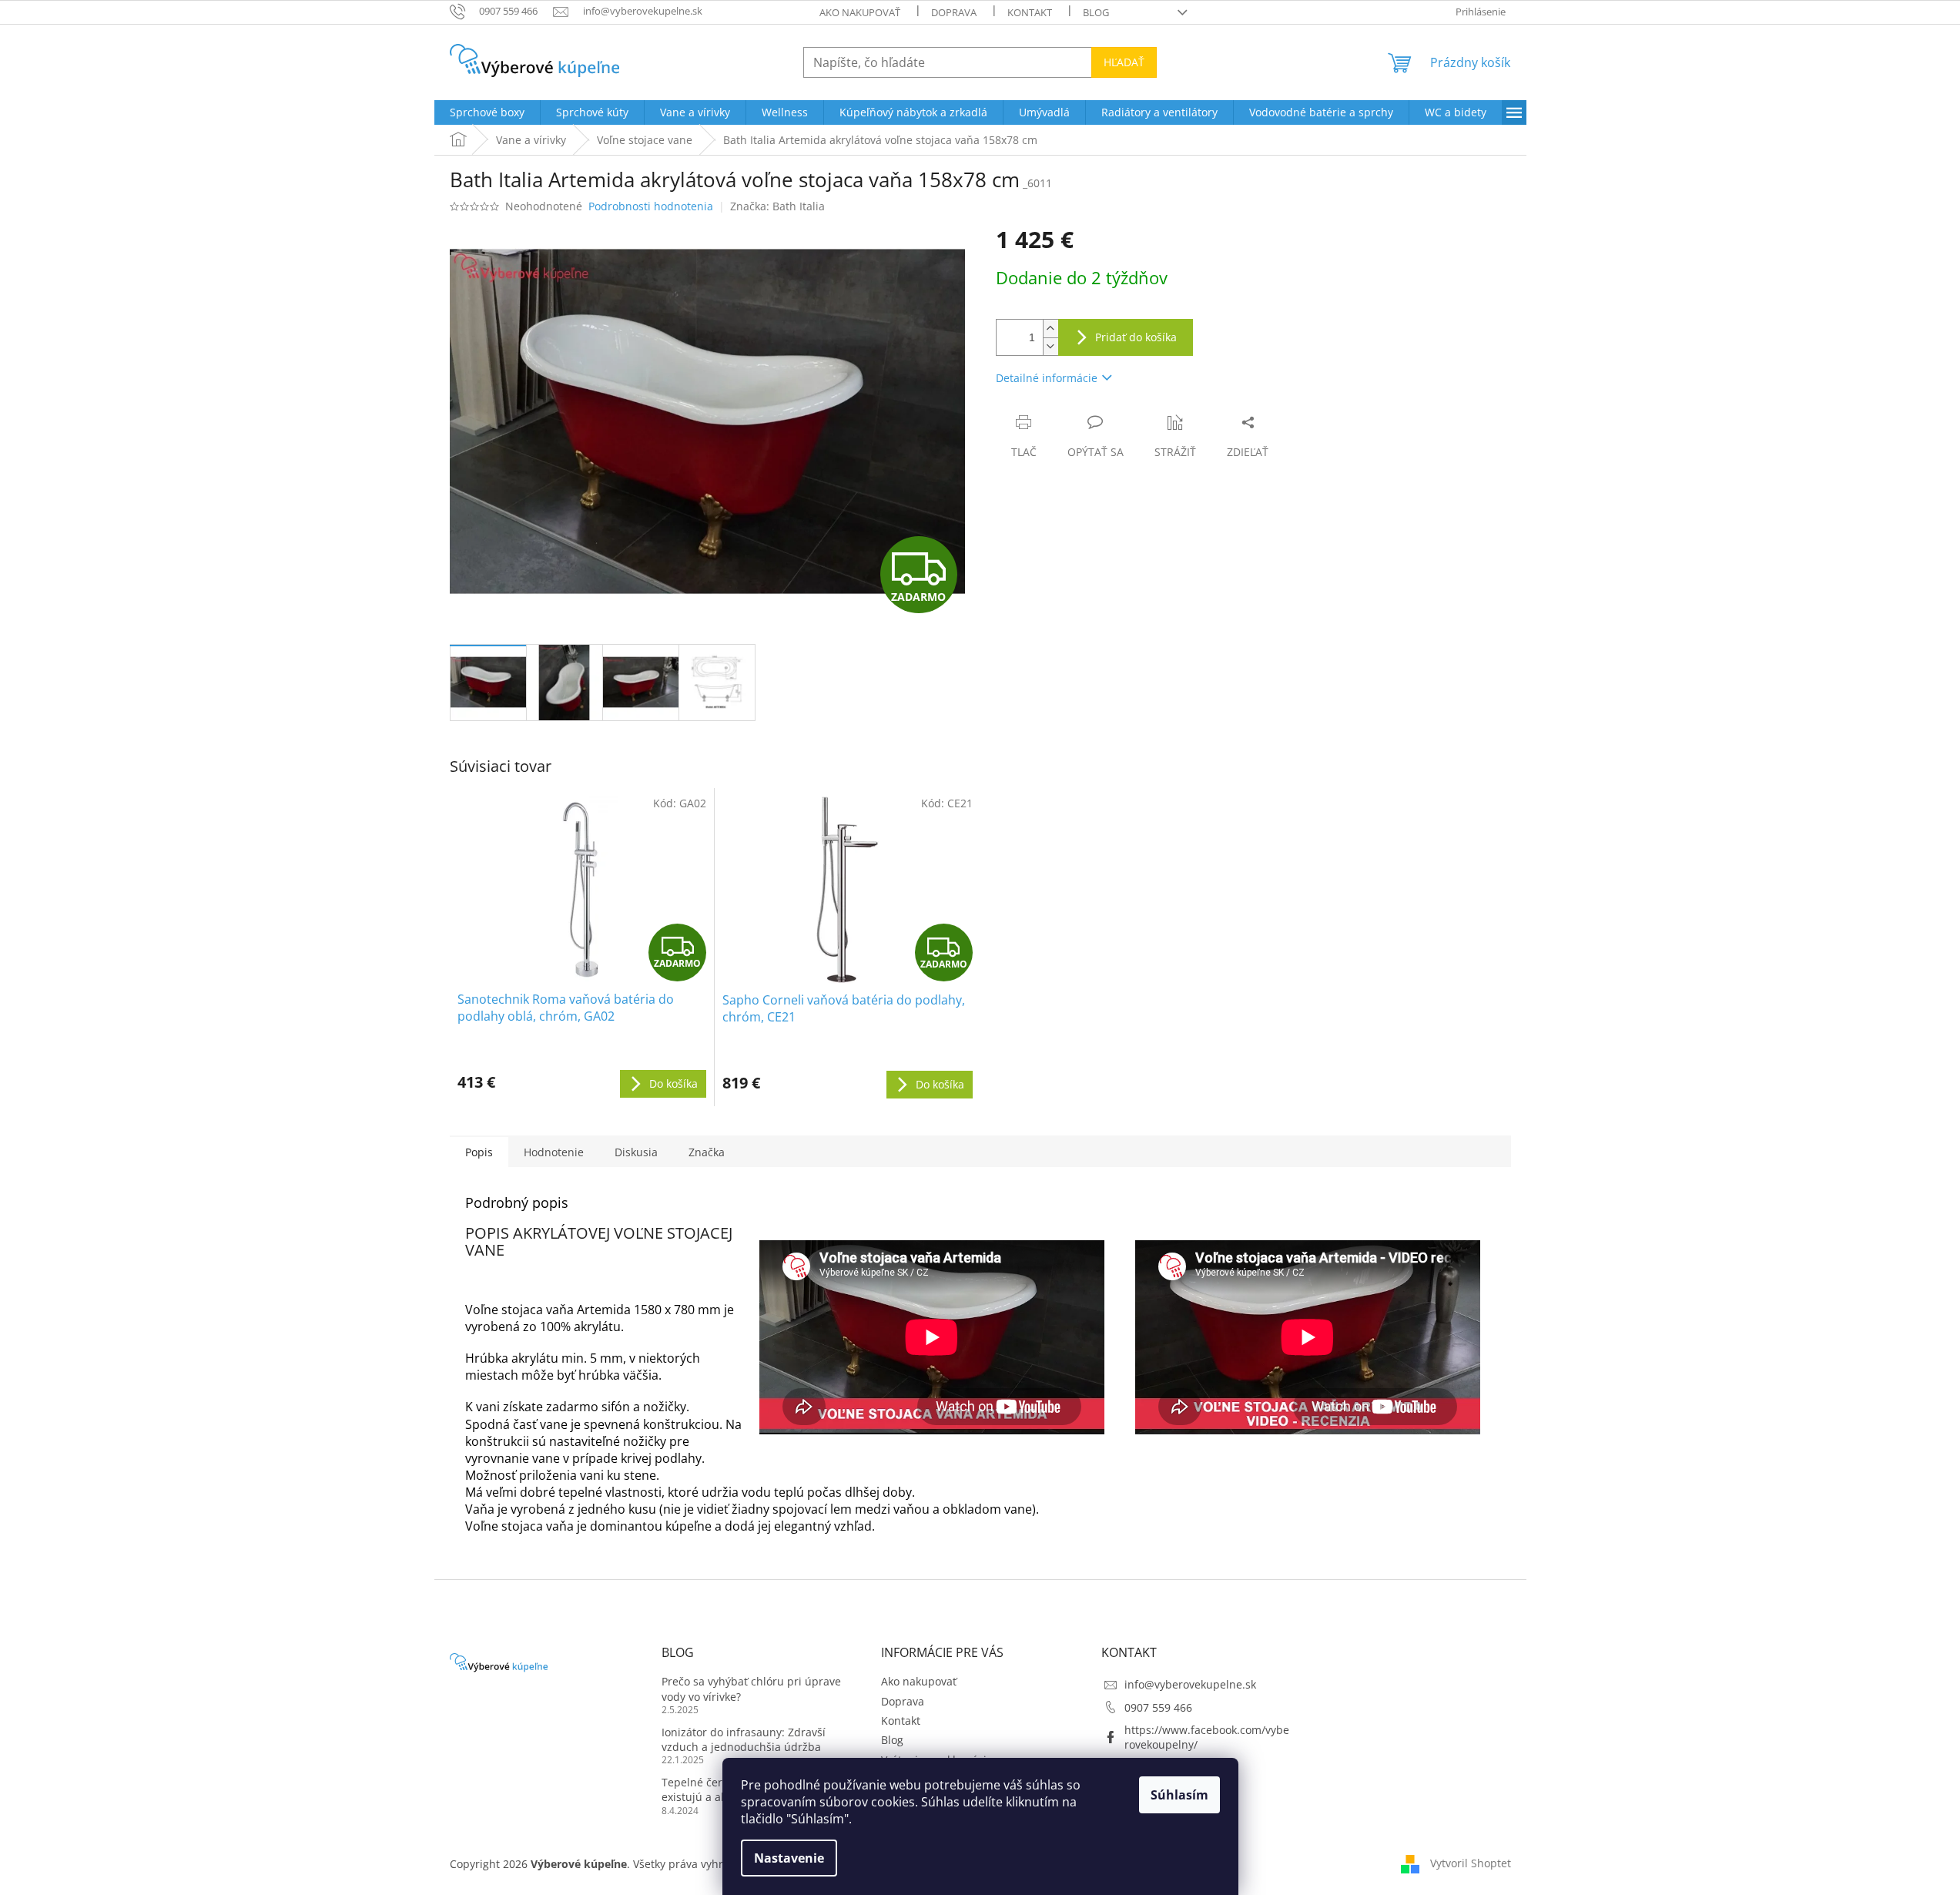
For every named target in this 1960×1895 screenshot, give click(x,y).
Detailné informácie (1047, 378)
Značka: (777, 206)
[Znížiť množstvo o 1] (1050, 346)
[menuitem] (487, 112)
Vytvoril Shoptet (1471, 1863)
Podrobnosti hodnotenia (651, 206)
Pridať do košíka (1136, 337)
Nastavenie (789, 1858)
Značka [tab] (707, 1152)
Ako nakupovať (860, 12)
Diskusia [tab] (636, 1152)
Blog (1096, 12)
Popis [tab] (479, 1152)
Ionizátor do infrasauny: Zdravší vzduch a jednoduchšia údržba (744, 1739)
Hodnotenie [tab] (554, 1152)
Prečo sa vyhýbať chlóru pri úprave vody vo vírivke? (751, 1689)
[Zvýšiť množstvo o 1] (1050, 329)
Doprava (954, 12)
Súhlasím (1179, 1795)
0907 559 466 (1158, 1707)
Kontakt (1030, 12)
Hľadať (1124, 62)
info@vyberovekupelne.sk (1190, 1684)
